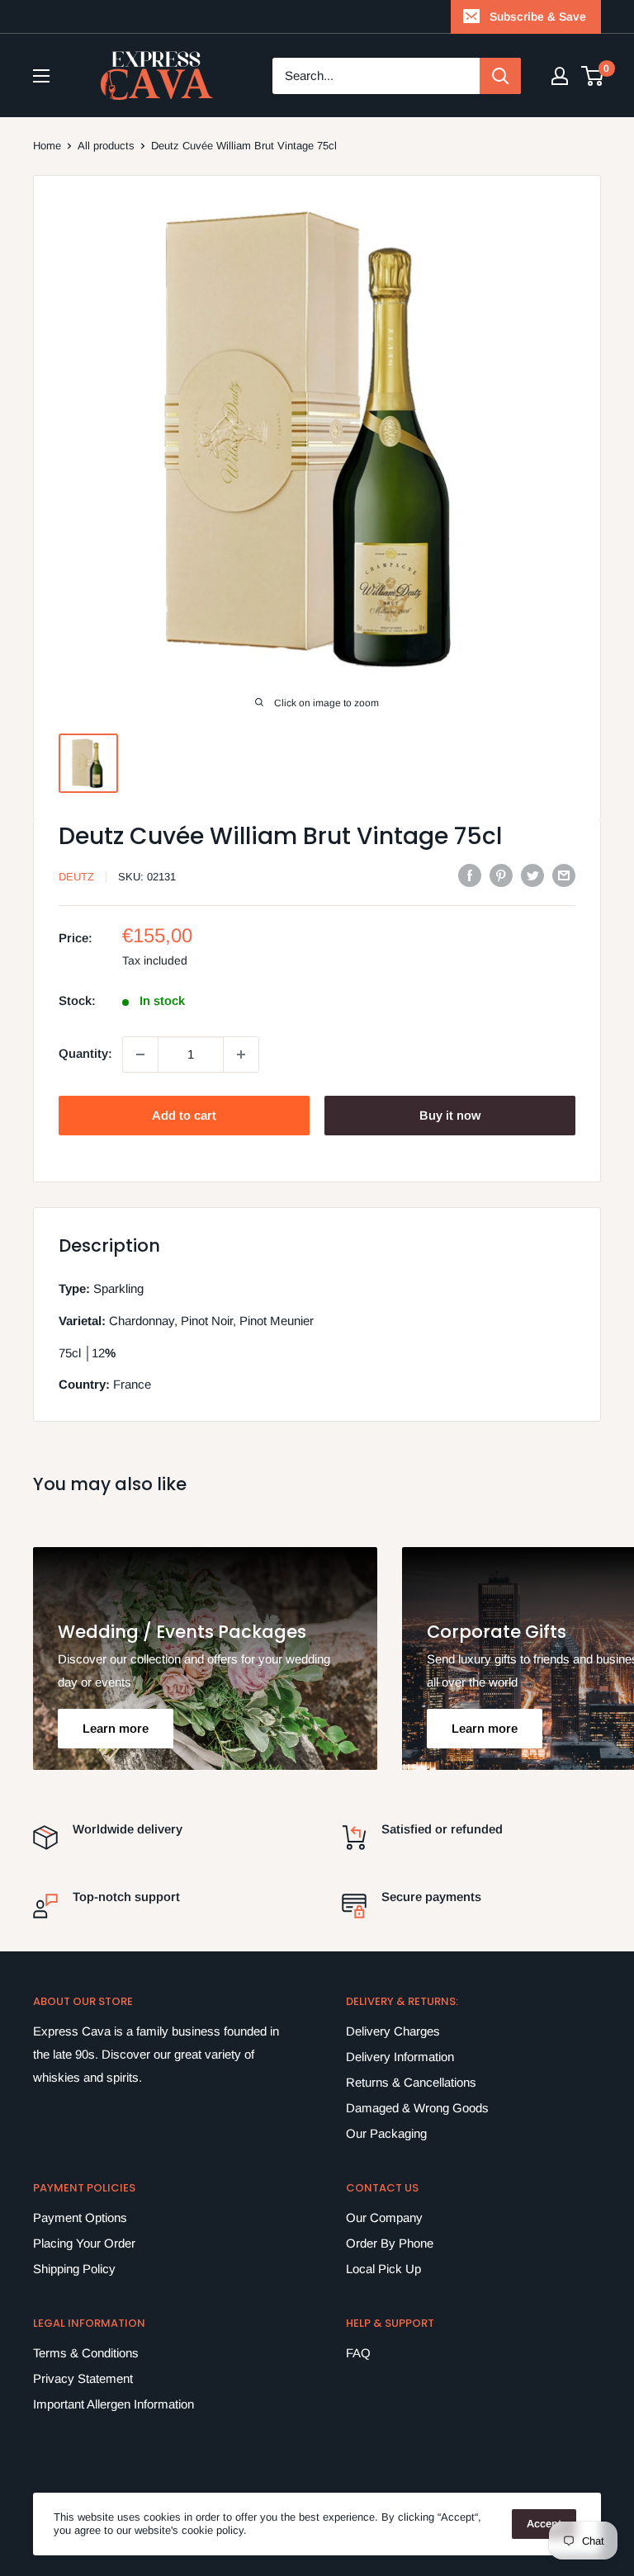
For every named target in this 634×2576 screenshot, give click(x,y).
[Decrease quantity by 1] (140, 1054)
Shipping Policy (74, 2269)
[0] (593, 76)
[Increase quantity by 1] (241, 1054)
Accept (544, 2524)
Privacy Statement (83, 2378)
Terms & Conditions (86, 2353)
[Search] (500, 76)
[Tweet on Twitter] (532, 875)
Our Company (384, 2217)
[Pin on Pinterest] (501, 875)
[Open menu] (41, 76)
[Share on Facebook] (470, 875)
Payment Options (80, 2217)
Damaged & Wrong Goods (417, 2108)
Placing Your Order (84, 2243)
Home (47, 146)
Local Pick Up (383, 2269)
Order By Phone (390, 2243)
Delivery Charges (393, 2031)
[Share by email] (564, 875)
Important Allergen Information (114, 2404)
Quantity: (85, 1053)
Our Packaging (386, 2133)
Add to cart (184, 1115)
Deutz (76, 877)
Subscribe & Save (538, 17)
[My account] (560, 76)
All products (106, 146)
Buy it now (450, 1115)
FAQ (358, 2353)
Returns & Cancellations (411, 2082)
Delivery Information (400, 2057)
